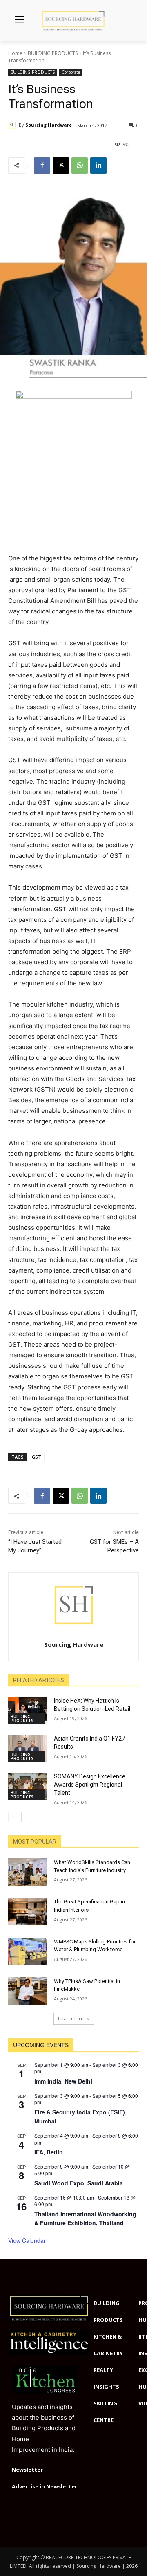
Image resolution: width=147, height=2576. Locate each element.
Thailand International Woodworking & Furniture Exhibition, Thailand (85, 2219)
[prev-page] (13, 1817)
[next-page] (26, 1817)
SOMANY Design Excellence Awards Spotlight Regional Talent (90, 1784)
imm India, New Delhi (63, 2081)
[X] (61, 165)
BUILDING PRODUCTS (53, 53)
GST (37, 1457)
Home (15, 53)
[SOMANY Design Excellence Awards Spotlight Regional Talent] (28, 1786)
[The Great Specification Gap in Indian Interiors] (28, 1911)
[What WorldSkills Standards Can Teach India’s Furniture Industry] (28, 1872)
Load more (71, 2019)
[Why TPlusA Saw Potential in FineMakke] (28, 1991)
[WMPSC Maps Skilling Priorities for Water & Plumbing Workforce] (28, 1951)
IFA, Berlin (49, 2152)
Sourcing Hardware (49, 125)
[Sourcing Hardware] (13, 125)
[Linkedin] (98, 165)
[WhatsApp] (80, 165)
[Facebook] (42, 165)
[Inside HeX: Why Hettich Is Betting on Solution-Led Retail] (28, 1711)
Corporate (71, 72)
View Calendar (27, 2240)
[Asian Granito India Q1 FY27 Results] (28, 1748)
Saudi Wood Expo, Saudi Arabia (79, 2183)
